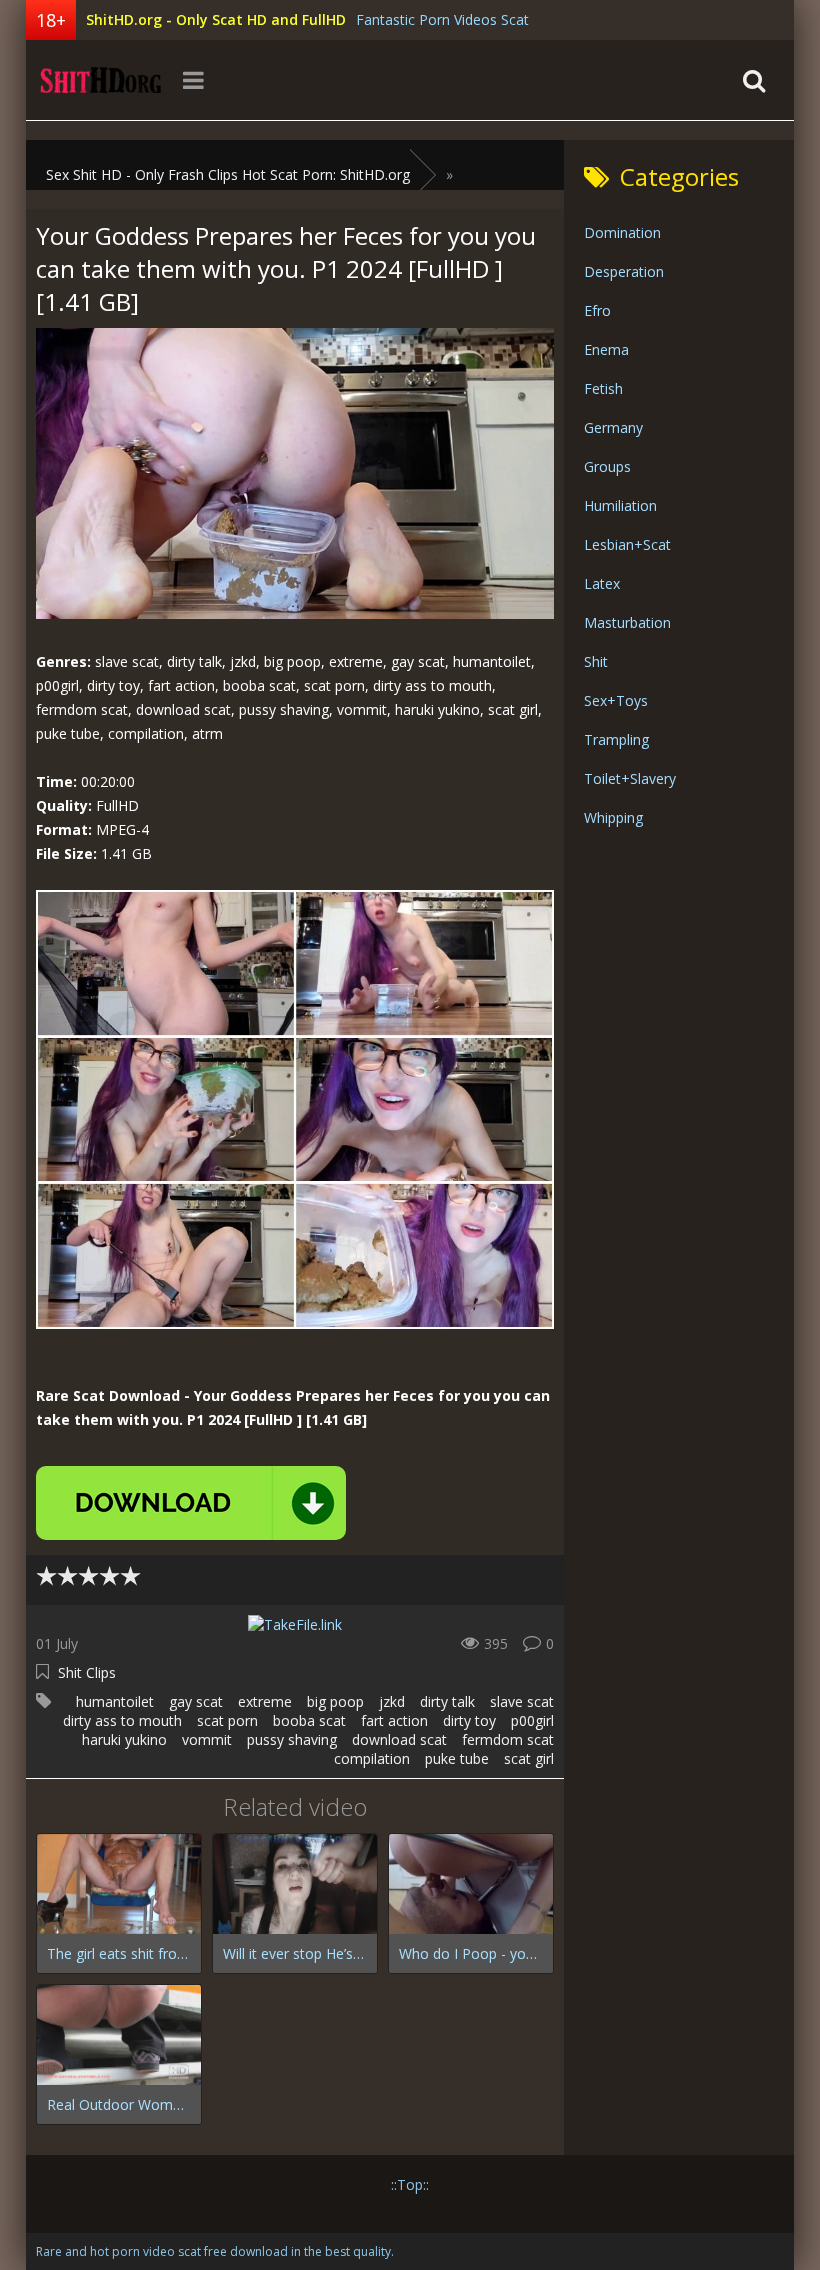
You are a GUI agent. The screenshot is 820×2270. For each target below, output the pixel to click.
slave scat (522, 1701)
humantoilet (115, 1701)
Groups (607, 466)
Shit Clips (87, 1672)
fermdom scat (508, 1739)
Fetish (603, 388)
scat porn (227, 1720)
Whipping (613, 817)
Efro (597, 310)
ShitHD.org (101, 80)
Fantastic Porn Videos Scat (442, 19)
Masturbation (627, 622)
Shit (596, 661)
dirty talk (447, 1701)
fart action (394, 1720)
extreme (265, 1701)
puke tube (457, 1758)
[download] (191, 1503)
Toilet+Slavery (630, 778)
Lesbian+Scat (627, 544)
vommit (207, 1739)
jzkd (392, 1701)
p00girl (532, 1720)
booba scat (309, 1720)
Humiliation (620, 505)
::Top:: (410, 2184)
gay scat (196, 1701)
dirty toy (469, 1720)
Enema (606, 349)
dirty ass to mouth (122, 1720)
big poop (335, 1701)
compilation (372, 1758)
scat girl (529, 1758)
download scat (399, 1739)
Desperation (624, 271)
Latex (602, 583)
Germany (613, 427)
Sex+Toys (616, 700)
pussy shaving (292, 1739)
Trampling (616, 739)
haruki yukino (124, 1739)
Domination (622, 232)
